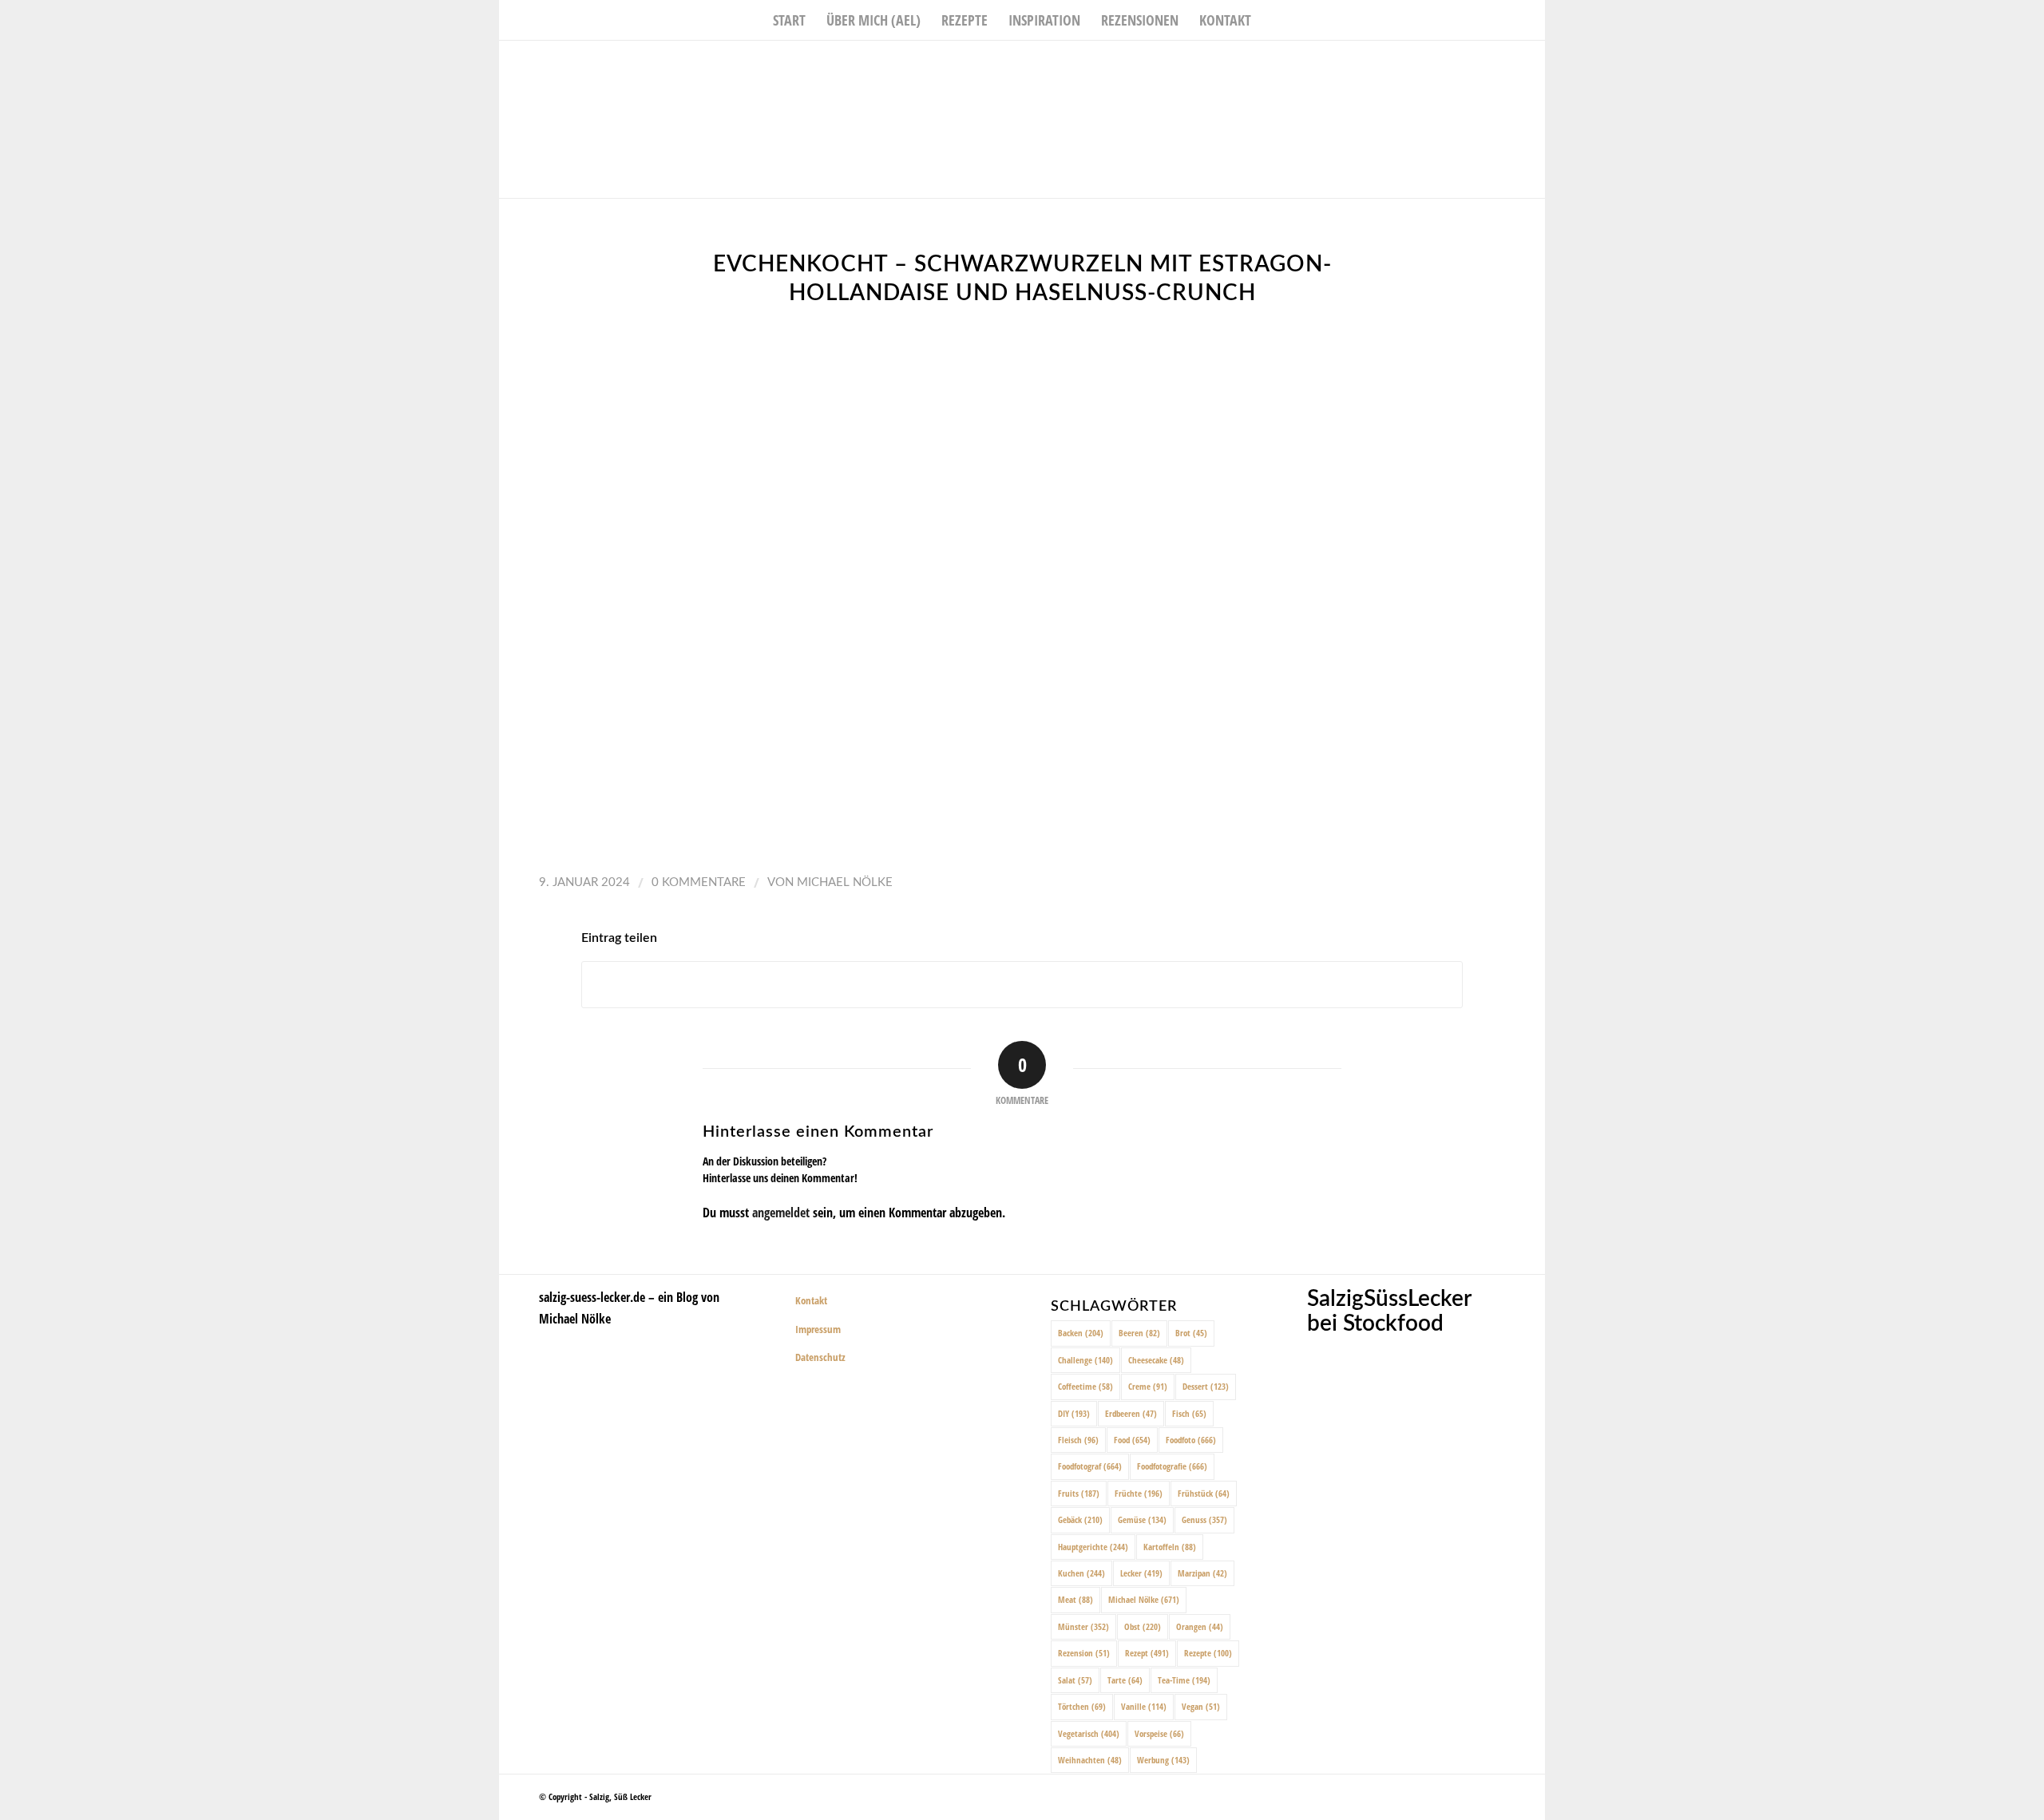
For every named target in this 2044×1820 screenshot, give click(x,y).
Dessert (1206, 1386)
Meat (1075, 1599)
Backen (1081, 1333)
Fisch (1189, 1413)
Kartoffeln (1170, 1547)
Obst (1143, 1626)
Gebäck (1080, 1519)
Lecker (1141, 1573)
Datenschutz (820, 1357)
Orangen (1200, 1626)
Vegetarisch (1089, 1733)
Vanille (1144, 1706)
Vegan (1201, 1706)
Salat (1075, 1680)
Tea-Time (1184, 1680)
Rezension (1084, 1653)
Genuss (1204, 1519)
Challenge (1085, 1360)
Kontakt (811, 1300)
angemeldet (781, 1213)
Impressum (818, 1329)
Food (1132, 1440)
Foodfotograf (1090, 1466)
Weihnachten (1090, 1760)
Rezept (1147, 1653)
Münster (1083, 1626)
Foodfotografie (1172, 1466)
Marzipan (1202, 1573)
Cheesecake (1156, 1360)
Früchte (1139, 1493)
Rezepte (1208, 1653)
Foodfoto (1191, 1440)
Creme (1148, 1386)
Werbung (1163, 1760)
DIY (1074, 1413)
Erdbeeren (1131, 1413)
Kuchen (1081, 1573)
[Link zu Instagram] (1509, 65)
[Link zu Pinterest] (1533, 65)
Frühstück (1204, 1493)
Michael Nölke (845, 882)
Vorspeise (1159, 1733)
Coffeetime (1085, 1386)
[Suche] (1272, 20)
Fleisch (1078, 1440)
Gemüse (1142, 1519)
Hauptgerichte (1093, 1547)
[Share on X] (1022, 985)
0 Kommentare (699, 882)
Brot (1191, 1333)
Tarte (1125, 1680)
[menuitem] (789, 20)
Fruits (1079, 1493)
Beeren (1139, 1333)
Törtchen (1082, 1706)
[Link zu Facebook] (1485, 65)
